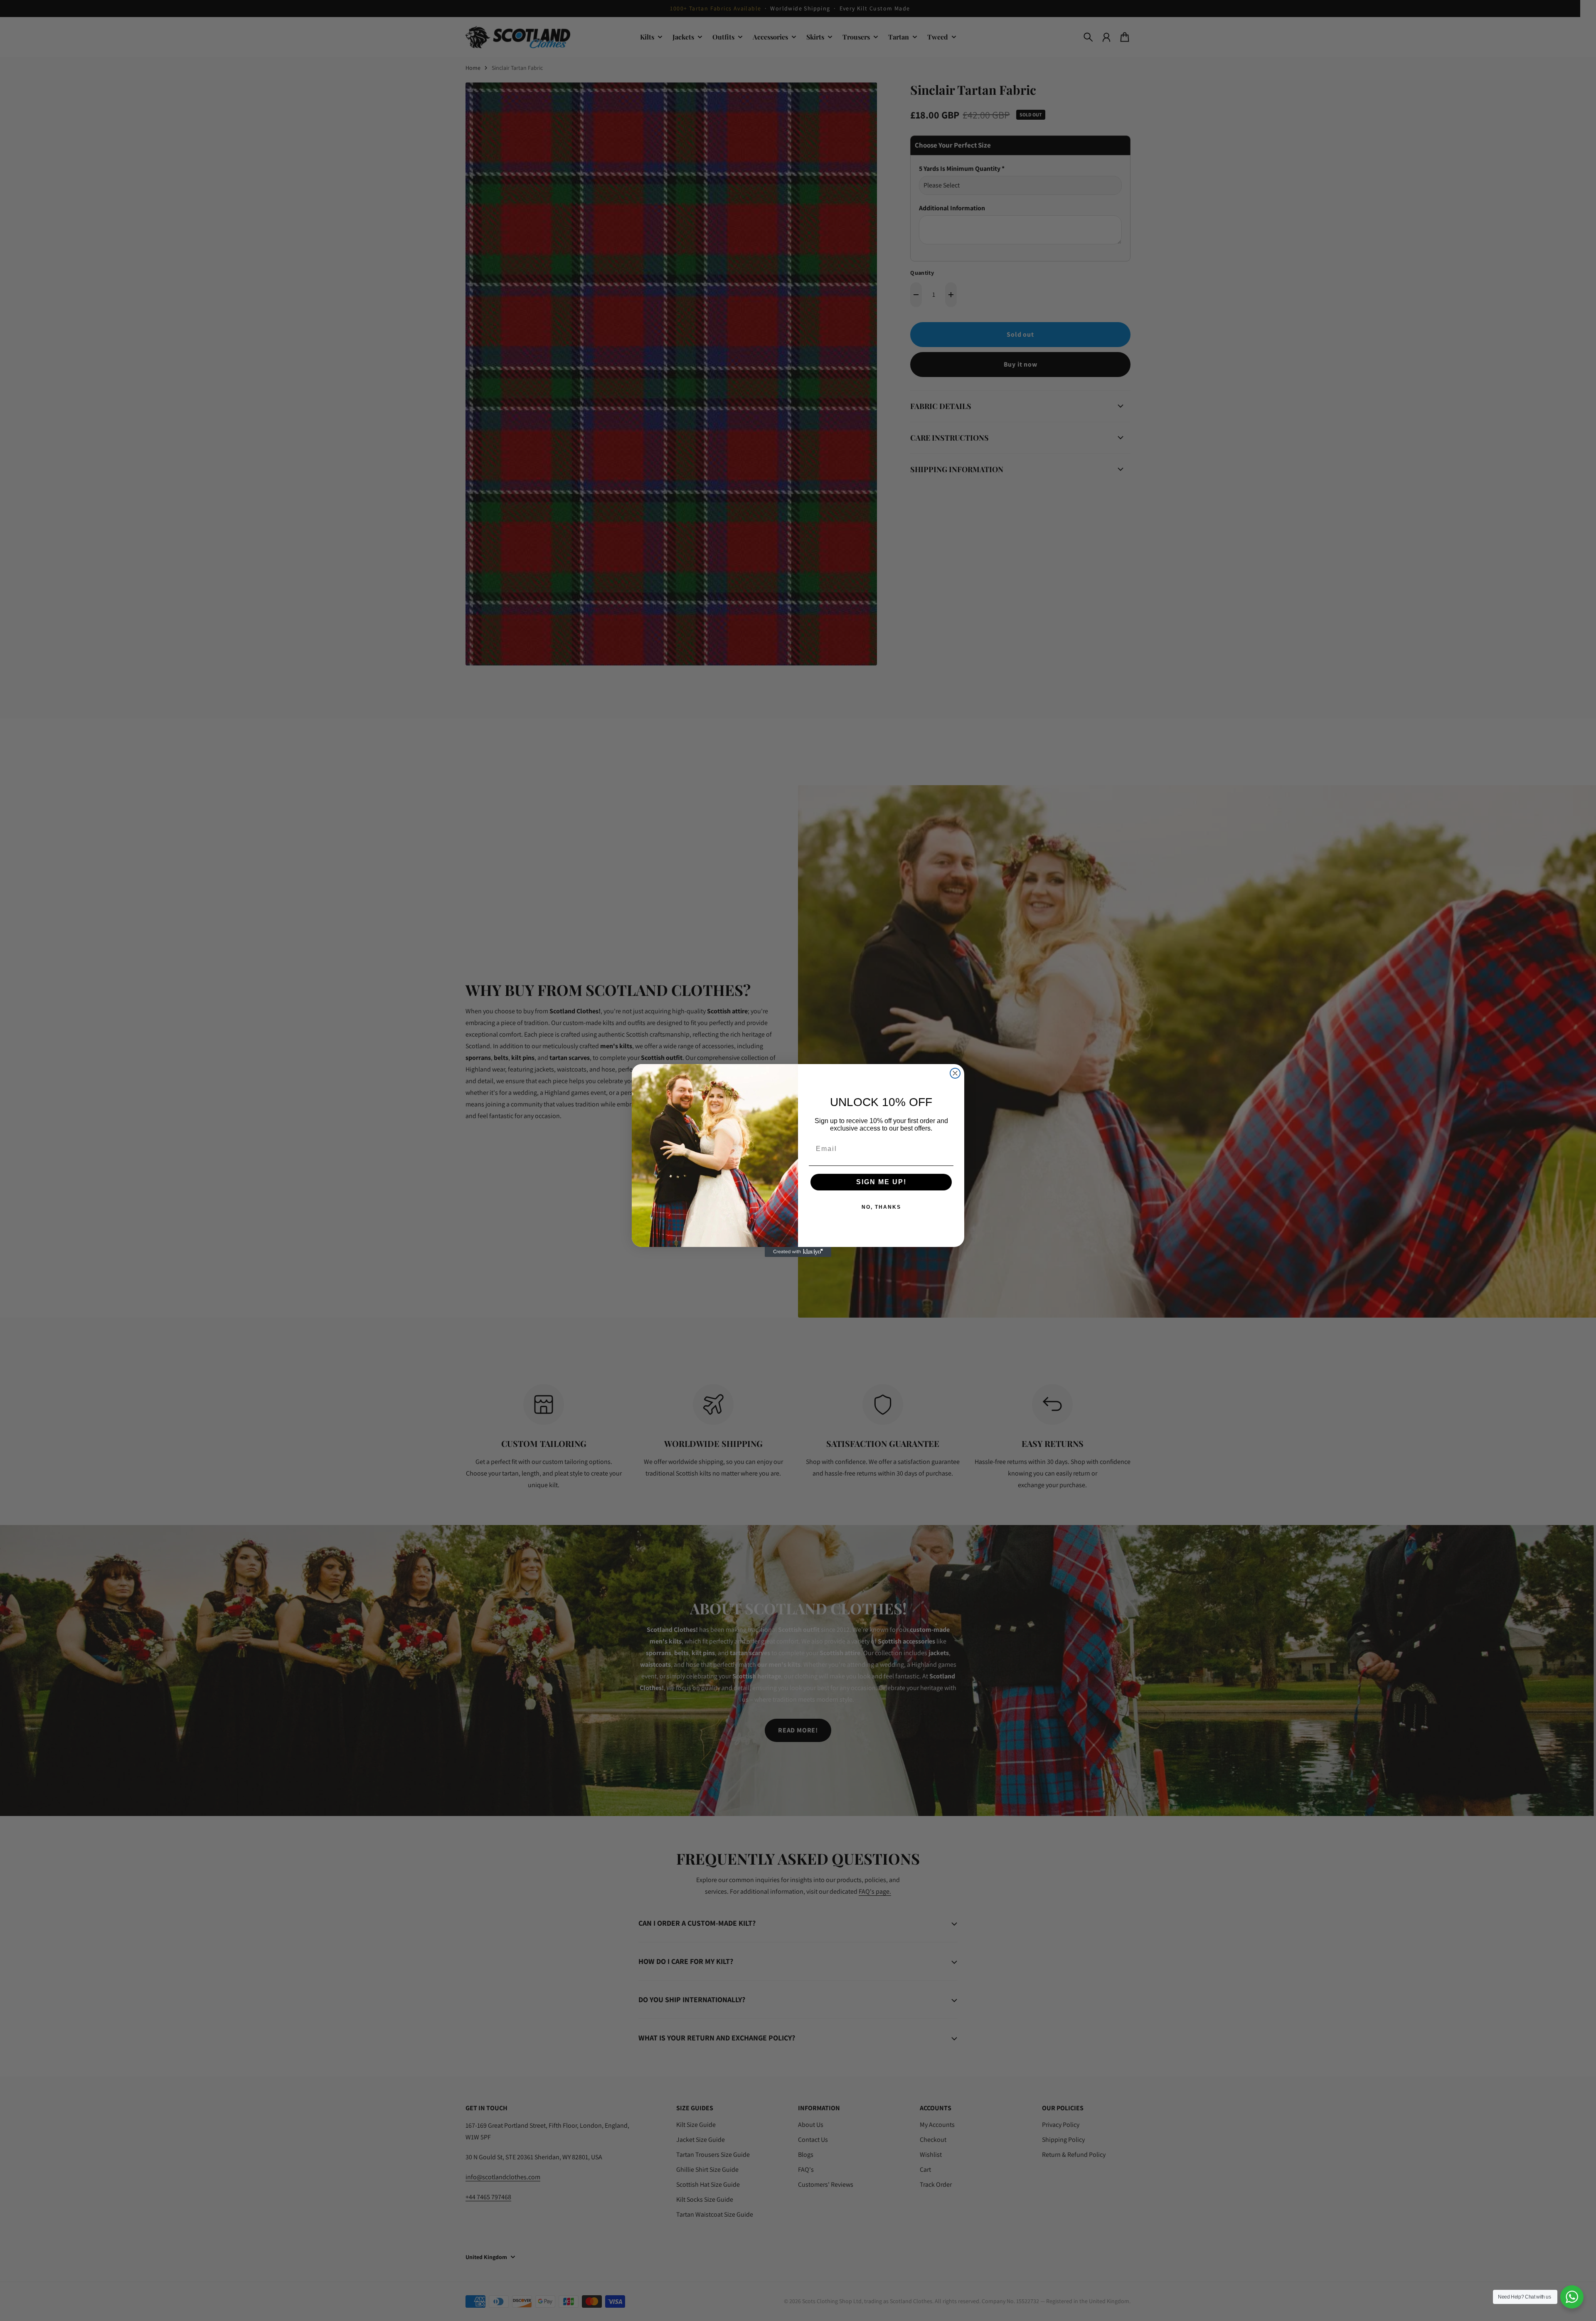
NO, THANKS (881, 1207)
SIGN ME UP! (881, 1182)
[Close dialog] (955, 1073)
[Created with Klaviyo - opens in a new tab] (798, 1252)
